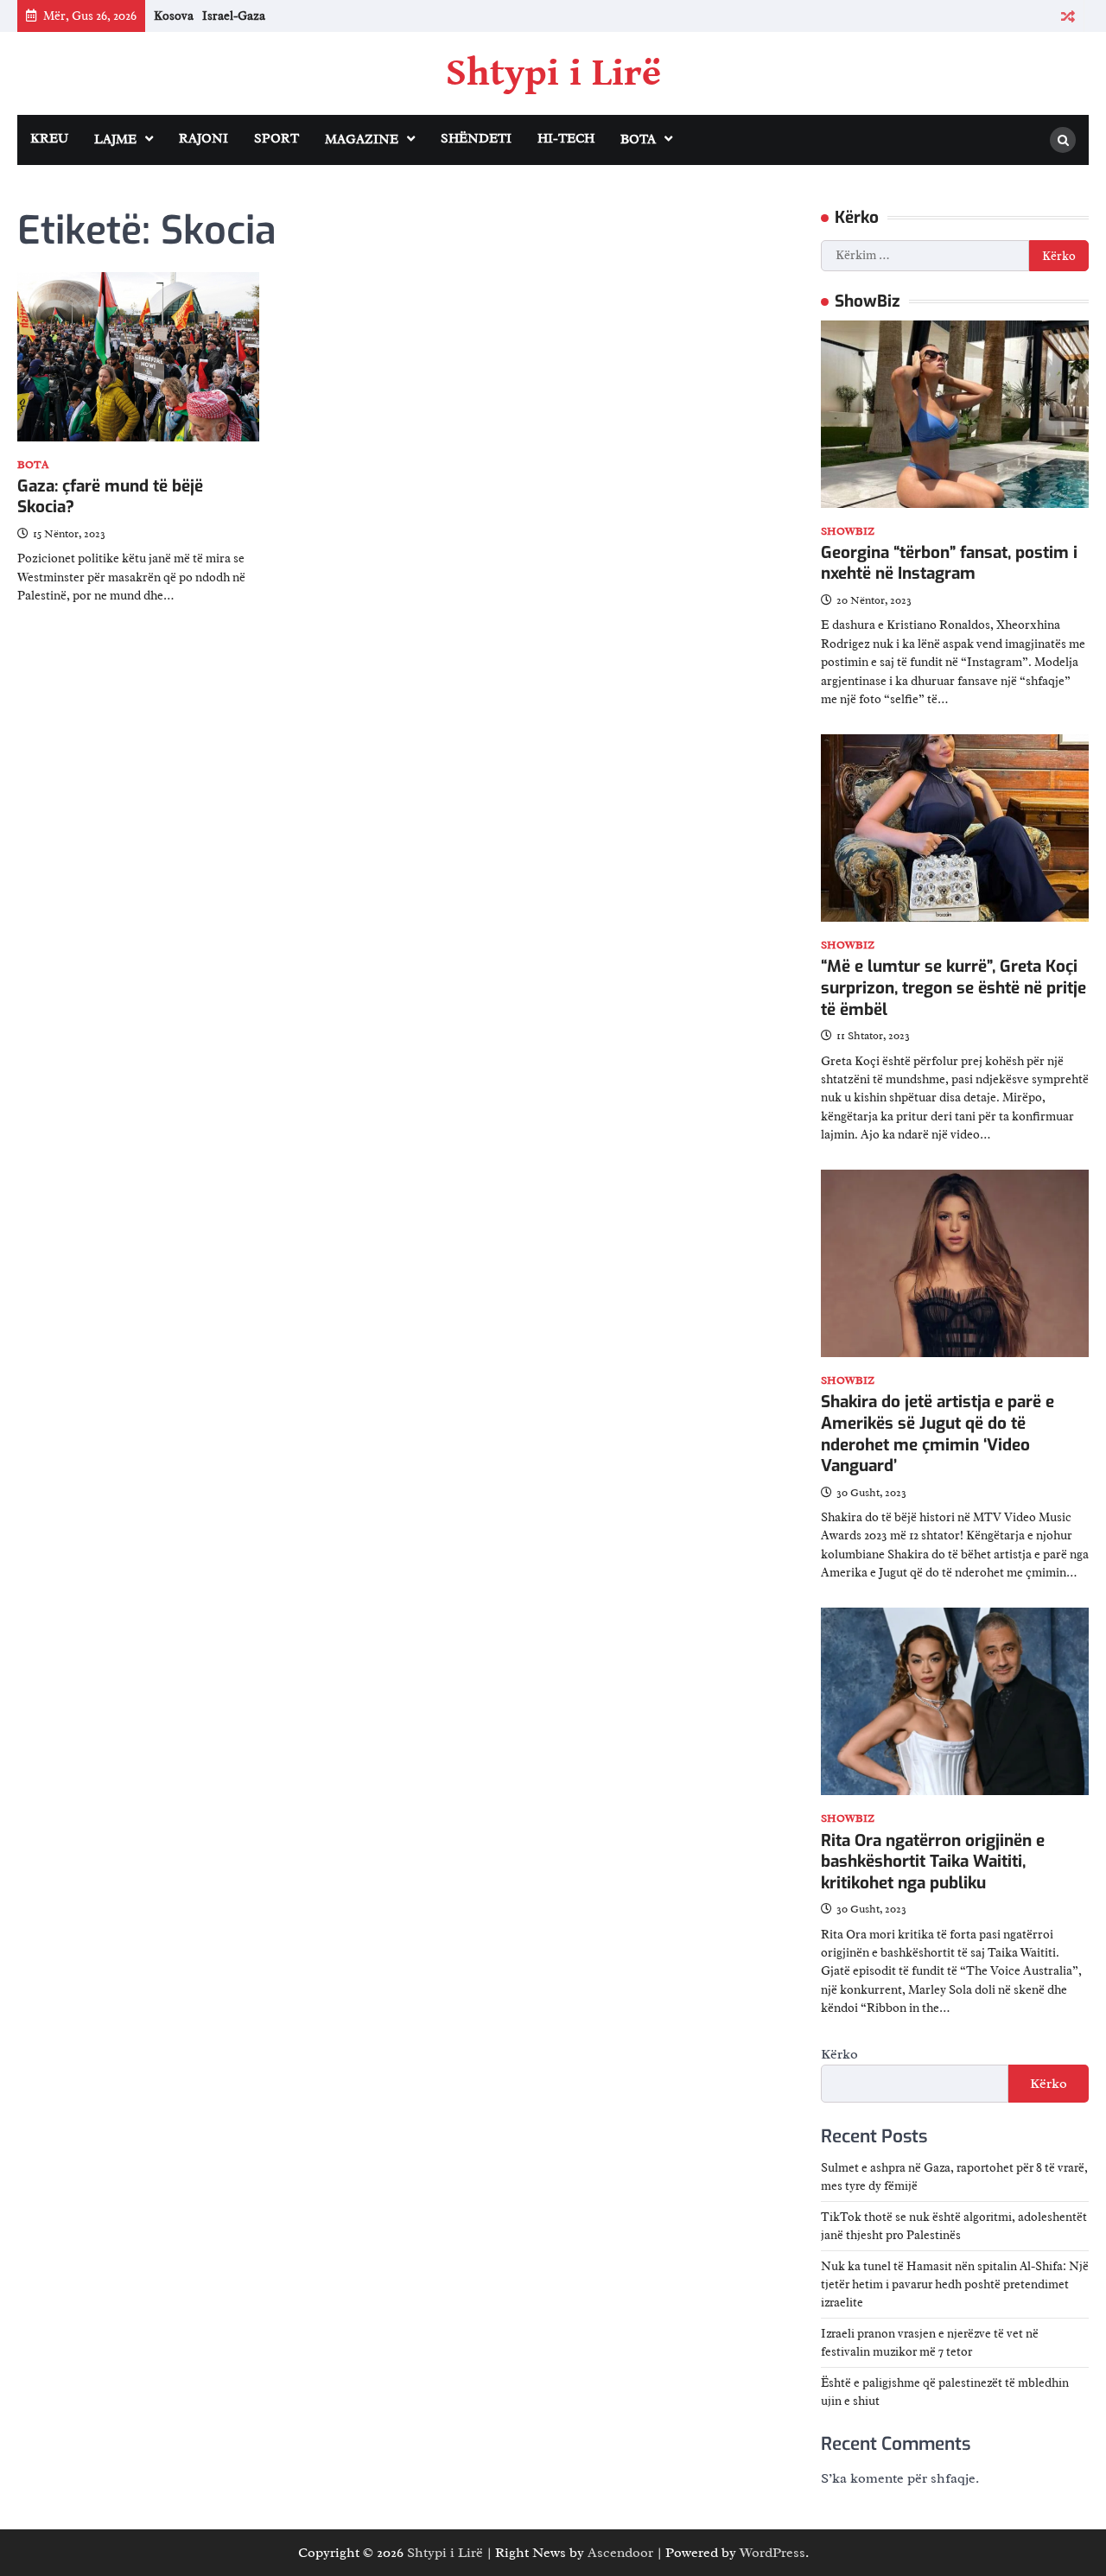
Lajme (115, 140)
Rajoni (203, 139)
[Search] (1063, 140)
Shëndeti (476, 139)
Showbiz (848, 532)
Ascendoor (620, 2553)
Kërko (839, 2054)
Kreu (49, 139)
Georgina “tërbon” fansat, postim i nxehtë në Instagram (949, 563)
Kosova (174, 16)
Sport (276, 139)
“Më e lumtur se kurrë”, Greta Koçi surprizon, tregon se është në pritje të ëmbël (953, 987)
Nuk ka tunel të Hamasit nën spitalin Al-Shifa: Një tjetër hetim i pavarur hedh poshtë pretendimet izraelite (955, 2284)
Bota (638, 140)
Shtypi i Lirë (553, 73)
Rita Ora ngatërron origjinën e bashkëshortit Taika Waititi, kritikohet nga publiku (933, 1862)
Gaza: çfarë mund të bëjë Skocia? (110, 497)
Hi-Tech (566, 139)
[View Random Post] (1068, 16)
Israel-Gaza (234, 16)
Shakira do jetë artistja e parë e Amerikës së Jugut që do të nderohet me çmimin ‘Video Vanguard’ (938, 1434)
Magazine (362, 140)
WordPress (772, 2553)
